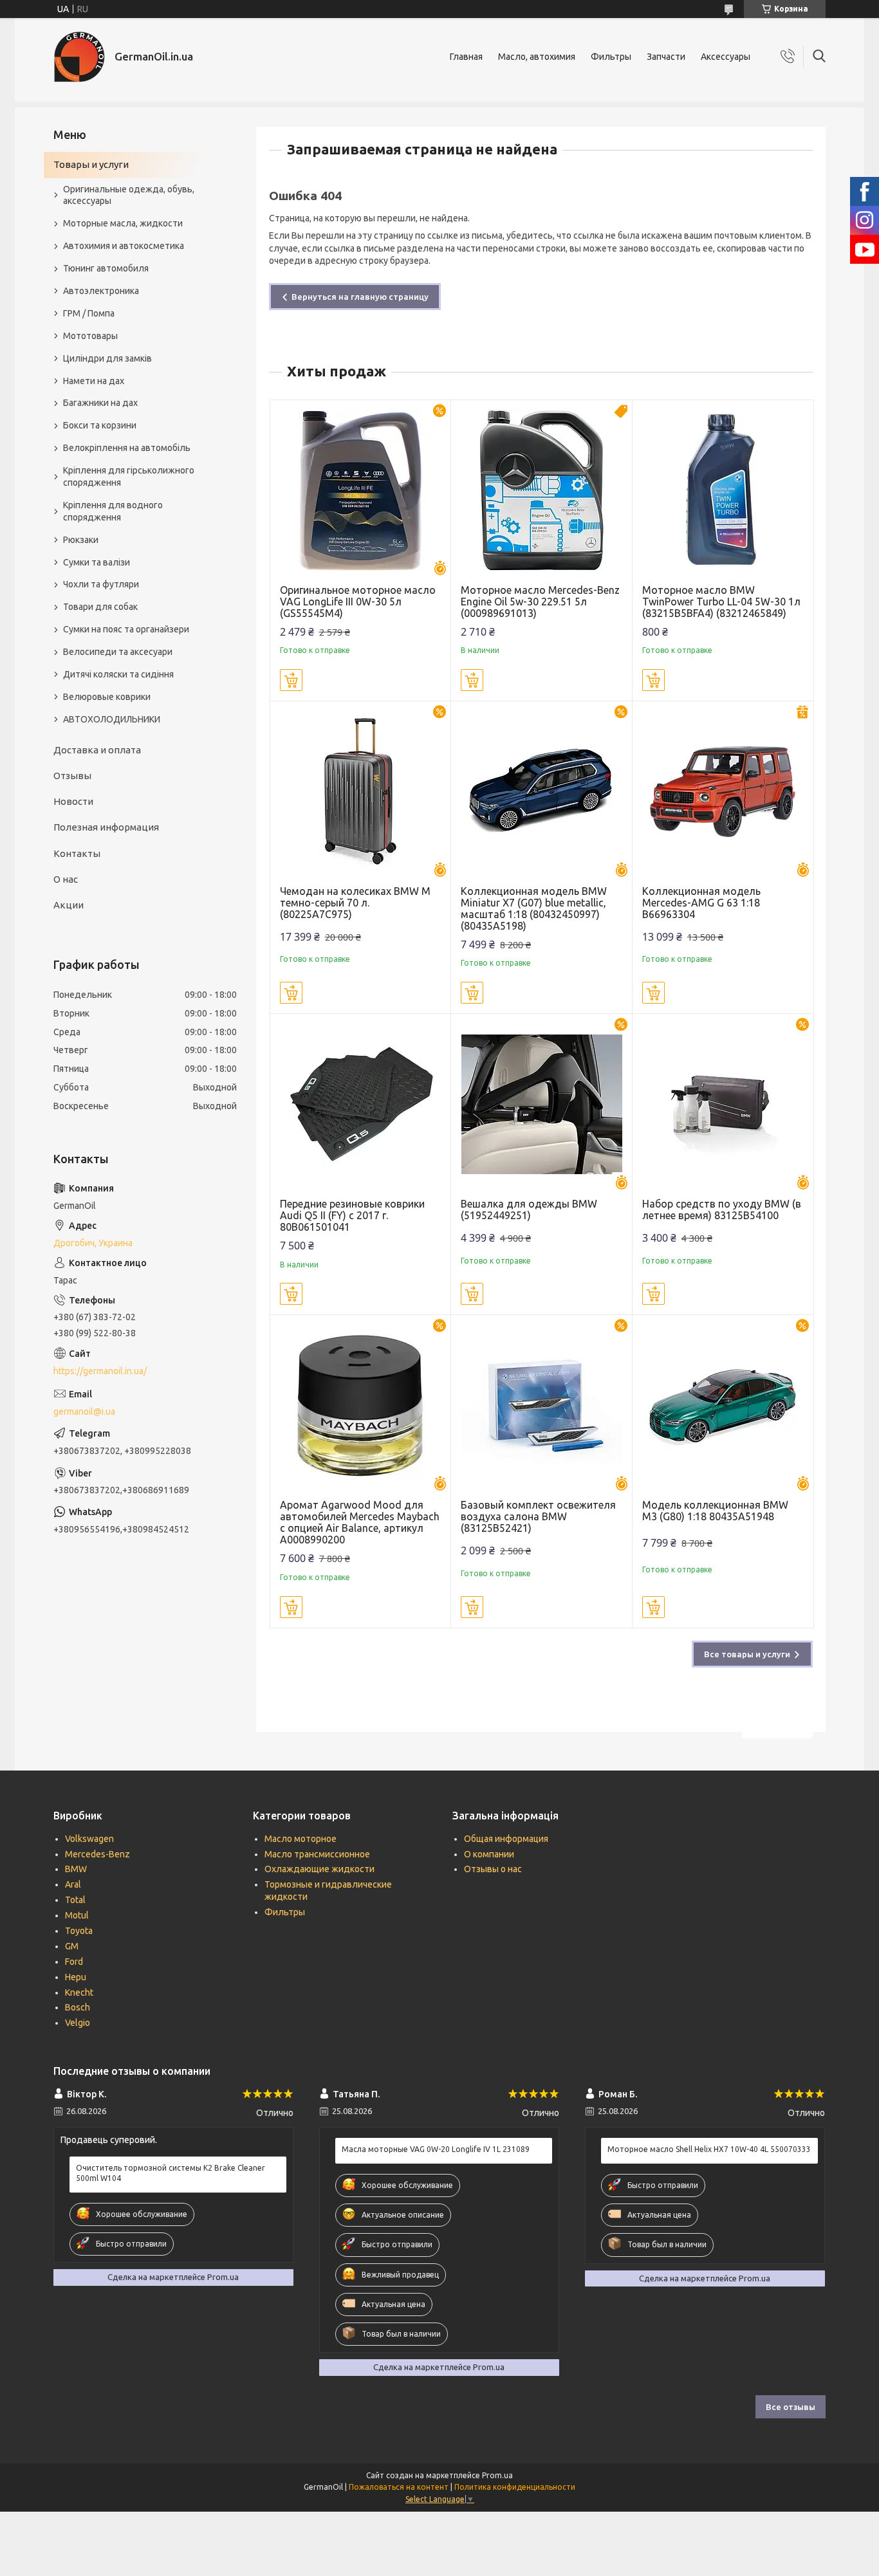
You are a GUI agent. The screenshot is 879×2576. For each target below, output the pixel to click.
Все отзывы (791, 2407)
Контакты (77, 853)
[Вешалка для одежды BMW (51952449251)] (541, 1104)
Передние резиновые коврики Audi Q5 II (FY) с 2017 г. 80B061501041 (352, 1215)
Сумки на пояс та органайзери (126, 629)
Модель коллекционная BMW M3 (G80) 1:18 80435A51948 (715, 1511)
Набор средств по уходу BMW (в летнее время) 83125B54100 (722, 1210)
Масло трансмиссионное (317, 1854)
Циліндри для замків (107, 358)
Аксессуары (726, 57)
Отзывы (72, 776)
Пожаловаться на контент (399, 2487)
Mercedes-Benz (97, 1854)
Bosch (78, 2007)
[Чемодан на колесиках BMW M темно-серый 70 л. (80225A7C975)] (361, 792)
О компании (489, 1854)
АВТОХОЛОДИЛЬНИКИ (112, 719)
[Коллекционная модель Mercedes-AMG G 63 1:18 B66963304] (723, 792)
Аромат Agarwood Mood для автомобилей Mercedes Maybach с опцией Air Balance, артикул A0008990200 (360, 1522)
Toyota (79, 1931)
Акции (69, 905)
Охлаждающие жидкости (319, 1869)
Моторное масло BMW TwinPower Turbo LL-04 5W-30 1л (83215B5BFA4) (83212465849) (721, 602)
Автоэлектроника (101, 291)
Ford (74, 1962)
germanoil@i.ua (84, 1412)
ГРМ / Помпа (89, 313)
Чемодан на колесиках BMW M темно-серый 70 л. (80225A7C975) (355, 903)
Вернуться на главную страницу (360, 297)
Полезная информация (106, 827)
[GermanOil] (79, 57)
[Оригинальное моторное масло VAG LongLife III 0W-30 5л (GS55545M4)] (361, 491)
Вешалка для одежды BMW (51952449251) (529, 1210)
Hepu (76, 1977)
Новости (73, 801)
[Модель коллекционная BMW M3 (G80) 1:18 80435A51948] (723, 1405)
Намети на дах (94, 381)
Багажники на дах (100, 403)
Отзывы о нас (493, 1869)
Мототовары (90, 336)
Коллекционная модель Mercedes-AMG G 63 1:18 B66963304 (701, 903)
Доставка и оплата (97, 750)
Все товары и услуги (747, 1654)
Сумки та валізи (97, 562)
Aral (73, 1884)
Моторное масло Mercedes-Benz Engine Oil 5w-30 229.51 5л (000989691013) (540, 602)
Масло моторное (301, 1839)
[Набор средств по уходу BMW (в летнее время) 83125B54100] (723, 1104)
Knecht (79, 1992)
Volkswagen (89, 1839)
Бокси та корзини (100, 425)
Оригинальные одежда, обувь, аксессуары (129, 195)
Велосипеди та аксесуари (118, 652)
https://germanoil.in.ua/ (100, 1371)
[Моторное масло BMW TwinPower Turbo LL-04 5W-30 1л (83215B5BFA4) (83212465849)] (723, 491)
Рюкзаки (81, 540)
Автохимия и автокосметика (124, 246)
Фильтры (611, 57)
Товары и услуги (91, 164)
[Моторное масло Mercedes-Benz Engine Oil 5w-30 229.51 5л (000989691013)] (541, 491)
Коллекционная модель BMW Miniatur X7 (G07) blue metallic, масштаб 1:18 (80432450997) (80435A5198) (534, 908)
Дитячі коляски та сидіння (118, 674)
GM (72, 1946)
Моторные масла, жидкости (123, 223)
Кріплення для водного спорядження (113, 511)
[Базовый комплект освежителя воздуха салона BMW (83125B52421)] (541, 1405)
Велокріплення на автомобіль (127, 448)
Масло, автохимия (537, 57)
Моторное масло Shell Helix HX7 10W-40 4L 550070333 (709, 2149)
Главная (466, 57)
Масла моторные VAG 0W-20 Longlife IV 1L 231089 (436, 2149)
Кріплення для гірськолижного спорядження (129, 476)
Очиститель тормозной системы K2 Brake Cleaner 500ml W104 (171, 2173)
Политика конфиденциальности (515, 2487)
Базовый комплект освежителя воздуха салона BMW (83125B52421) (538, 1516)
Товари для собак (100, 607)
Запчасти (666, 57)
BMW (76, 1869)
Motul (77, 1915)
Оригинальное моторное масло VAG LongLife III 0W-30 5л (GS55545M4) (358, 602)
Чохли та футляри (101, 584)
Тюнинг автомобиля (106, 268)
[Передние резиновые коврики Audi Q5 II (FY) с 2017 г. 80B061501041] (361, 1104)
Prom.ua (497, 2475)
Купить (291, 680)
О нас (66, 879)
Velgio (78, 2023)
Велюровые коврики (107, 697)
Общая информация (506, 1839)
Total (75, 1900)
